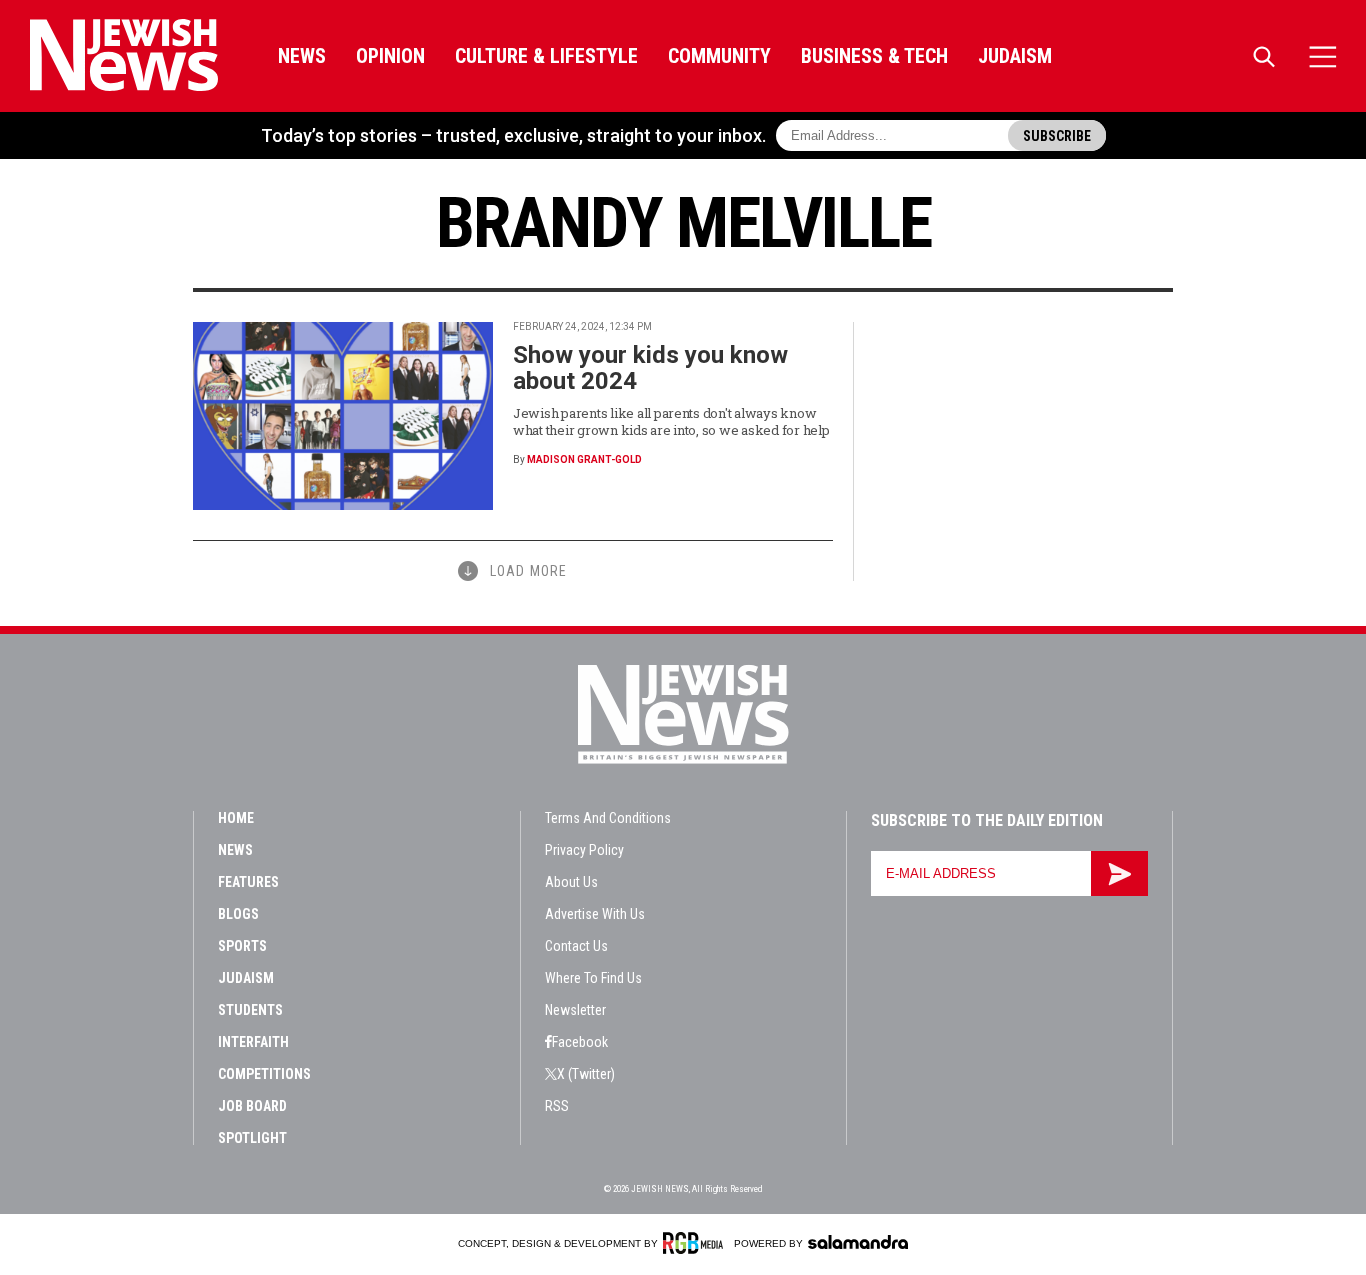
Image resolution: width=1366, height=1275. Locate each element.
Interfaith (253, 1042)
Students (250, 1010)
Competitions (264, 1074)
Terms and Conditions (608, 818)
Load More (528, 571)
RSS (557, 1106)
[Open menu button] (1323, 56)
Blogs (238, 914)
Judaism (1015, 56)
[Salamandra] (858, 1242)
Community (719, 56)
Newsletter (575, 1010)
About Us (571, 882)
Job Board (252, 1106)
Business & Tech (874, 56)
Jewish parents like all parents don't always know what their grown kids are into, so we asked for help (671, 421)
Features (248, 882)
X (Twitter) (586, 1074)
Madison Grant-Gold (584, 459)
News (302, 56)
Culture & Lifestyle (546, 56)
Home (236, 818)
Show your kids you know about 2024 (650, 368)
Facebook (580, 1042)
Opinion (390, 56)
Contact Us (576, 946)
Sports (242, 946)
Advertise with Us (595, 914)
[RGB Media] (696, 1243)
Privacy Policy (584, 850)
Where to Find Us (593, 978)
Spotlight (252, 1138)
